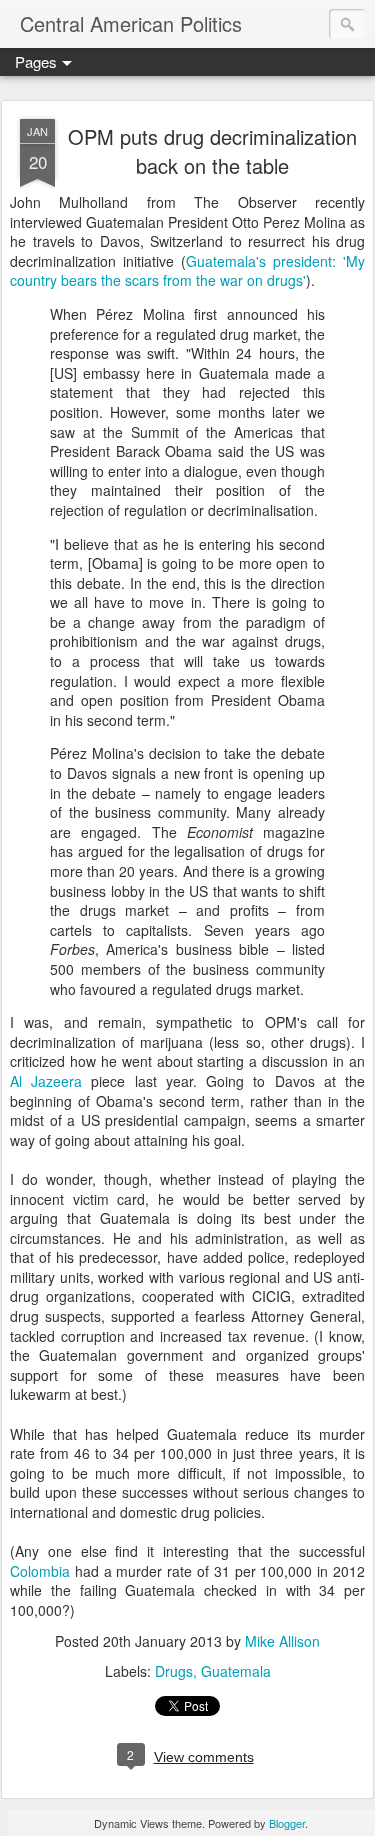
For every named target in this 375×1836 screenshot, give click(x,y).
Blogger (287, 1823)
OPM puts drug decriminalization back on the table (212, 151)
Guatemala (236, 1671)
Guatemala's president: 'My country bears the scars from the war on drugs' (187, 271)
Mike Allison (282, 1641)
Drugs (174, 1671)
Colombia (40, 1571)
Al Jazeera (46, 1081)
